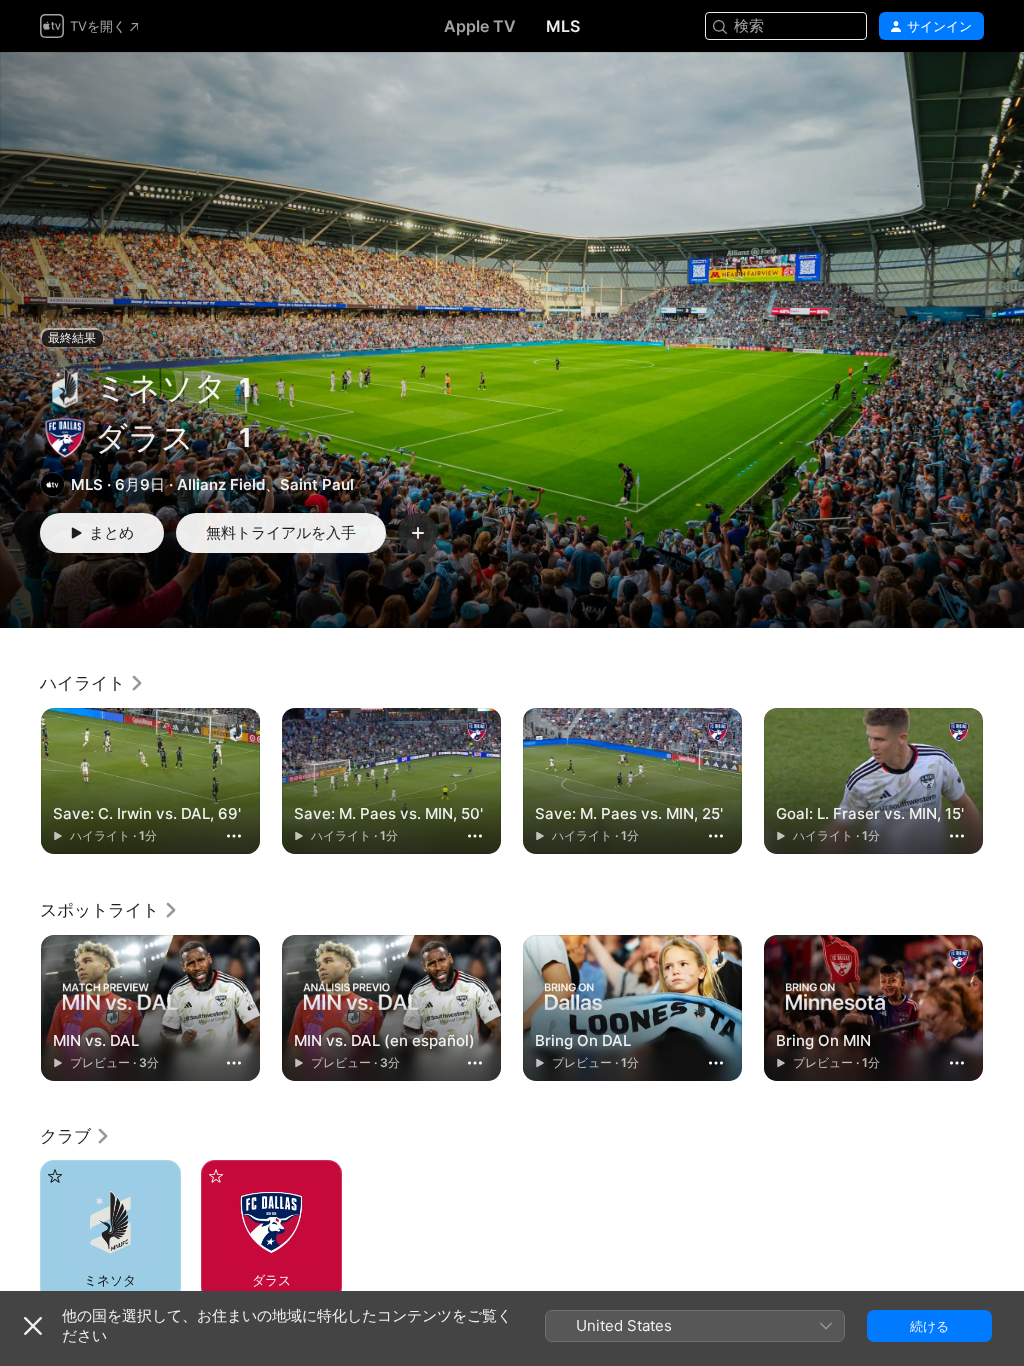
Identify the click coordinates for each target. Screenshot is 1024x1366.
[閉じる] (33, 1326)
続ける (929, 1326)
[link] (92, 683)
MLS (563, 26)
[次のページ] (1004, 781)
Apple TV (480, 26)
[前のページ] (20, 781)
